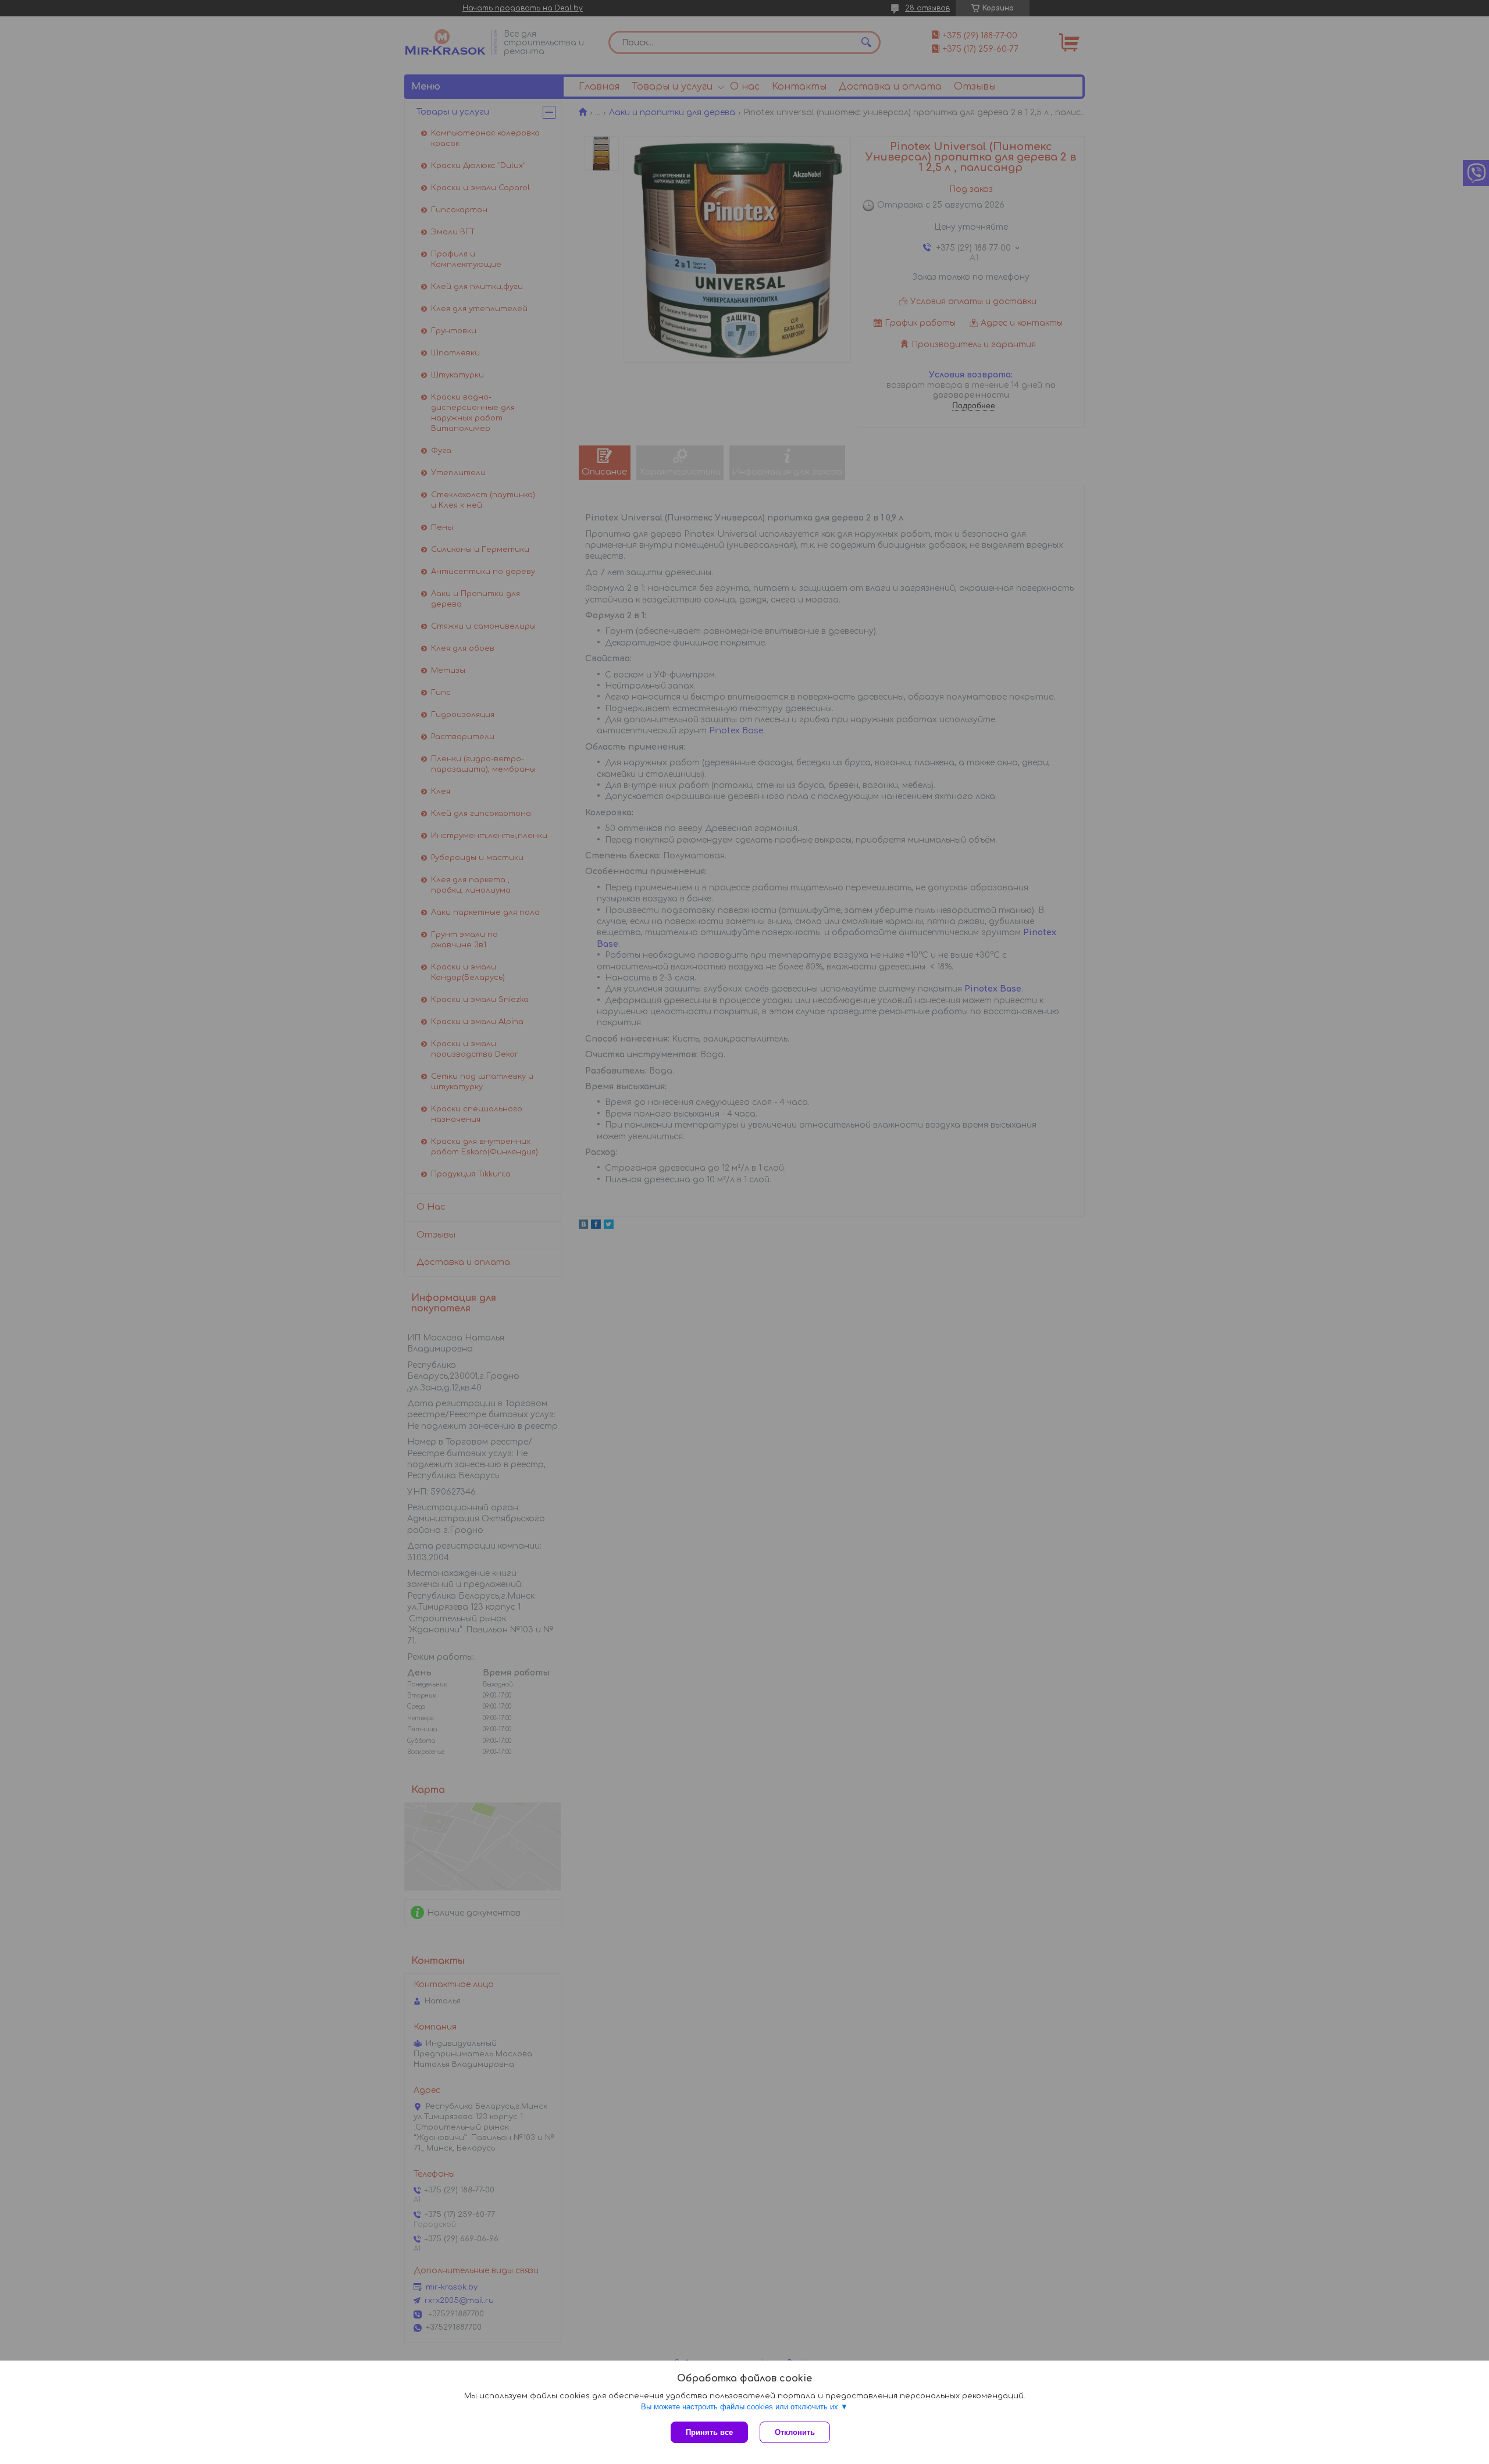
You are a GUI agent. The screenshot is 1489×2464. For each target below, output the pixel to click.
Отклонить (795, 2432)
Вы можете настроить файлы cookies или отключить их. (741, 2407)
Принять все (709, 2432)
